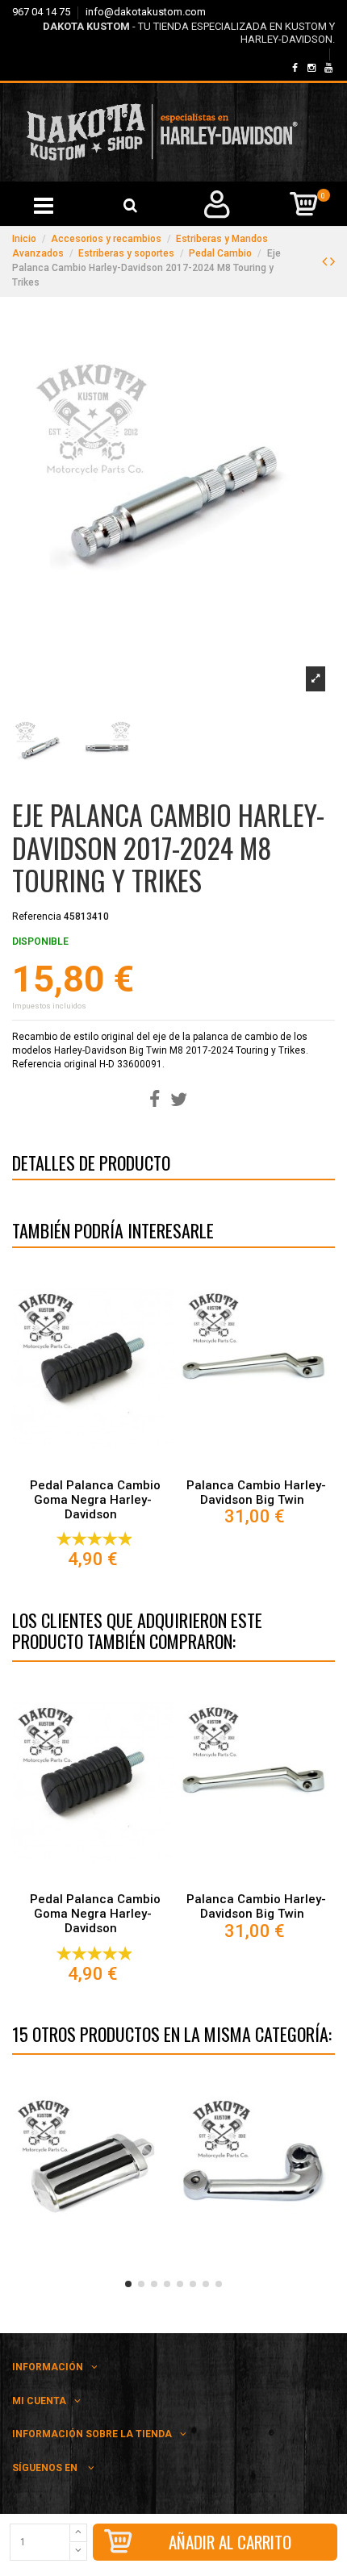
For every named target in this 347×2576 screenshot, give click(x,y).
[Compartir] (155, 1100)
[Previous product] (326, 261)
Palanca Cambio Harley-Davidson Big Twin (256, 1493)
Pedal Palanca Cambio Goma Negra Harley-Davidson (95, 1500)
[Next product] (332, 261)
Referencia (37, 916)
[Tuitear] (179, 1100)
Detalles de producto (91, 1166)
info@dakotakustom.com (146, 12)
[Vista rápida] (93, 1466)
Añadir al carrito (230, 2542)
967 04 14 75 (42, 12)
